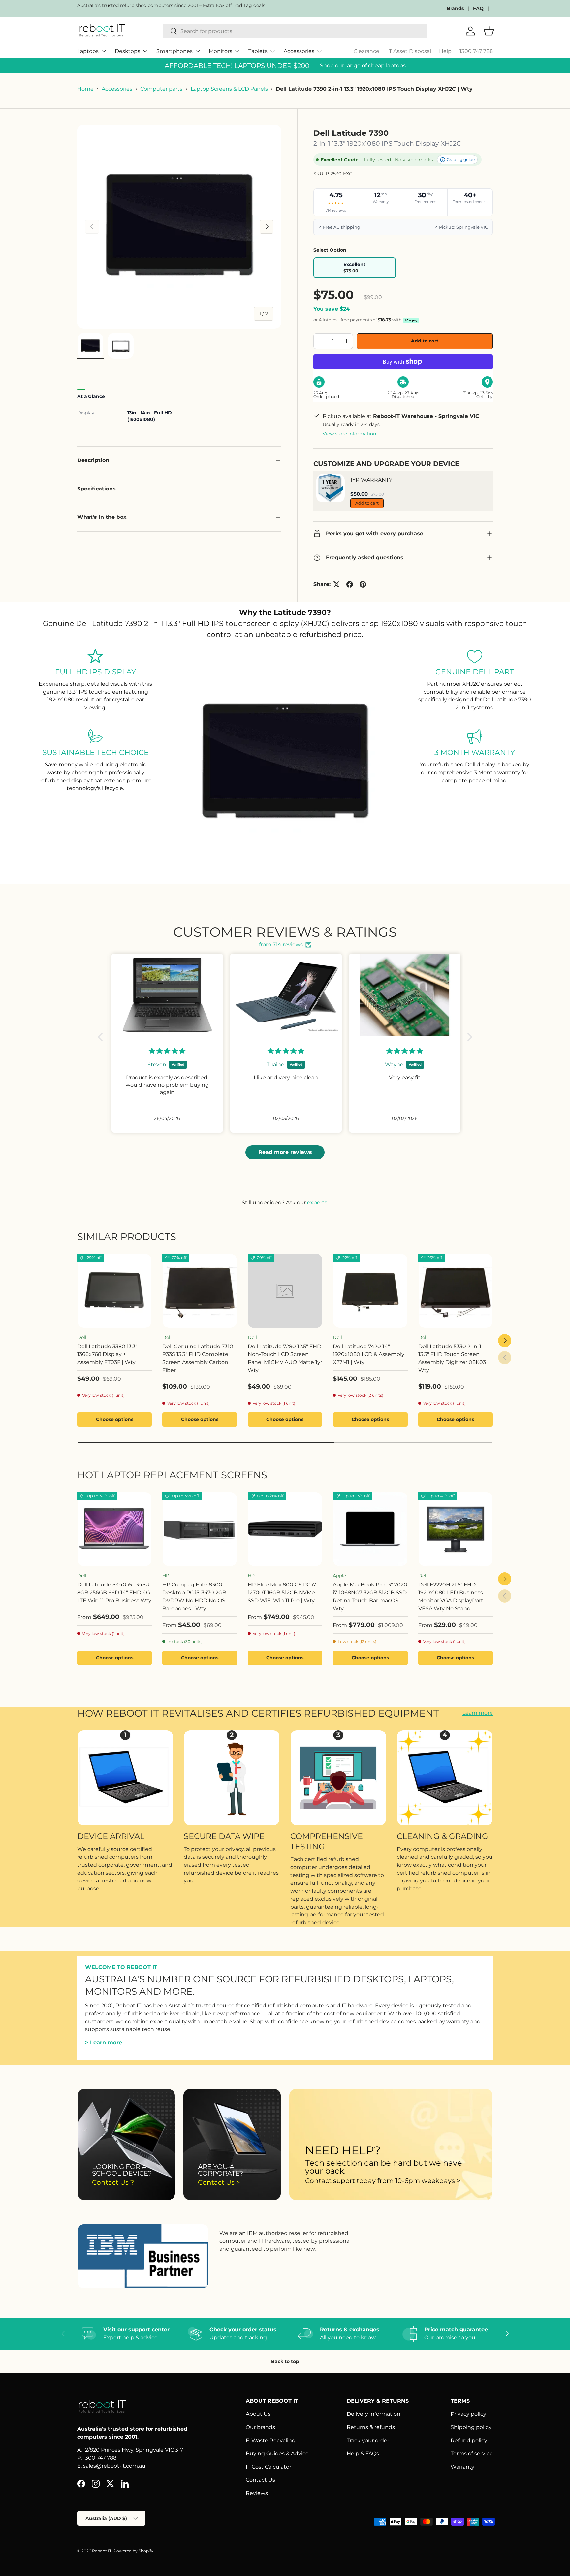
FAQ (478, 8)
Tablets (258, 51)
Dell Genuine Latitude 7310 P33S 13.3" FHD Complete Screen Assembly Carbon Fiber (198, 1358)
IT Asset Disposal (409, 51)
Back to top (285, 2361)
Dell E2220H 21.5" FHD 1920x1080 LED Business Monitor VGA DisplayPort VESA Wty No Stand (451, 1597)
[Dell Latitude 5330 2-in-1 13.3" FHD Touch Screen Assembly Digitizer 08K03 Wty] (456, 1291)
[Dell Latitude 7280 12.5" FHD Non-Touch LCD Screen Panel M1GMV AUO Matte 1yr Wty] (285, 1291)
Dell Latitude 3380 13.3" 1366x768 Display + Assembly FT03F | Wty (107, 1354)
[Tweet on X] (336, 584)
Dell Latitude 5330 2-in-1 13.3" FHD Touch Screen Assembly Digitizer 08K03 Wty (452, 1358)
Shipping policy (471, 2427)
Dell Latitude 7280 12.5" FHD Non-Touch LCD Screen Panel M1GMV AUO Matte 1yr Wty (285, 1358)
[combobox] (295, 31)
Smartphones (174, 51)
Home (85, 89)
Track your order (368, 2440)
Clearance (366, 51)
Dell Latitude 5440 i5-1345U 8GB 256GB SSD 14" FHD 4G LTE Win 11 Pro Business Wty (114, 1593)
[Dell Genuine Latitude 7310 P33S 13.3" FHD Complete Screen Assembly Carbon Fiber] (200, 1291)
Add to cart (425, 341)
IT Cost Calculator (269, 2467)
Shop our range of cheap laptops (363, 65)
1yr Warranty (371, 480)
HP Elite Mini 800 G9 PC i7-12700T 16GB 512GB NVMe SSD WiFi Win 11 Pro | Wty (283, 1593)
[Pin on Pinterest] (363, 584)
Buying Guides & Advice (277, 2454)
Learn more (478, 1713)
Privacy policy (468, 2414)
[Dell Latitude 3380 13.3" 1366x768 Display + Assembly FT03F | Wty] (114, 1291)
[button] (102, 1037)
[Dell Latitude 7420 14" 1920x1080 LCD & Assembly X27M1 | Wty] (370, 1291)
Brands (455, 8)
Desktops (127, 51)
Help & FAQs (363, 2454)
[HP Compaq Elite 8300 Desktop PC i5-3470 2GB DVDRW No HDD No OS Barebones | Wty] (200, 1529)
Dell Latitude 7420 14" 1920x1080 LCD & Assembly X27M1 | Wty (369, 1354)
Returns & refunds (371, 2427)
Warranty (462, 2467)
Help (445, 51)
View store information (349, 434)
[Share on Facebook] (350, 584)
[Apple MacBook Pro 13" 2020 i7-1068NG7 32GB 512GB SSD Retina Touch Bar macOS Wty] (370, 1529)
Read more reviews (285, 1152)
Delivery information (374, 2414)
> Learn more (104, 2043)
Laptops (88, 51)
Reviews (257, 2493)
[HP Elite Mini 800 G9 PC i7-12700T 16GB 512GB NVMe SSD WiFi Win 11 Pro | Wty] (285, 1529)
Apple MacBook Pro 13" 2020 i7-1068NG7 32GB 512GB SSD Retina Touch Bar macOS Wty (370, 1597)
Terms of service (472, 2454)
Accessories (299, 51)
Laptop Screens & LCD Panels (229, 89)
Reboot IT (102, 2551)
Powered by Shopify (133, 2551)
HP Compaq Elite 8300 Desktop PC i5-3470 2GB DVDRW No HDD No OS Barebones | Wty (194, 1597)
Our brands (260, 2427)
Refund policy (469, 2440)
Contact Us (260, 2480)
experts (317, 1203)
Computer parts (161, 89)
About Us (258, 2414)
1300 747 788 (476, 51)
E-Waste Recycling (271, 2440)
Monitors (221, 51)
